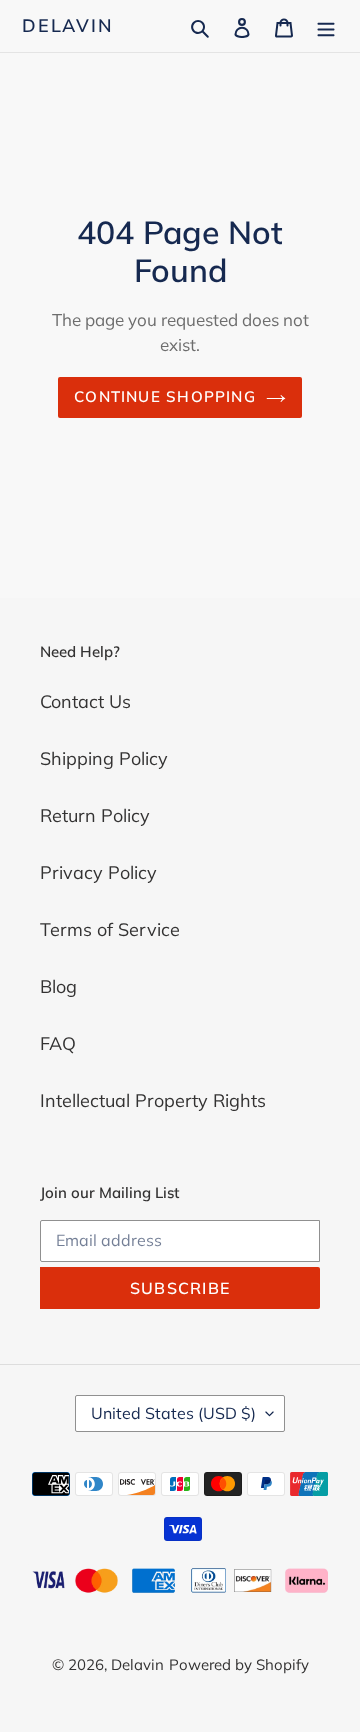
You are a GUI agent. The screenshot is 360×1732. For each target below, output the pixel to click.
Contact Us (85, 701)
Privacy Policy (98, 872)
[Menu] (326, 25)
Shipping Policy (104, 758)
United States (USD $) (173, 1413)
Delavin (68, 26)
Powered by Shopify (239, 1664)
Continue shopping (165, 396)
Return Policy (95, 815)
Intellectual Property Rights (153, 1100)
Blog (58, 986)
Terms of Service (110, 929)
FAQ (58, 1043)
